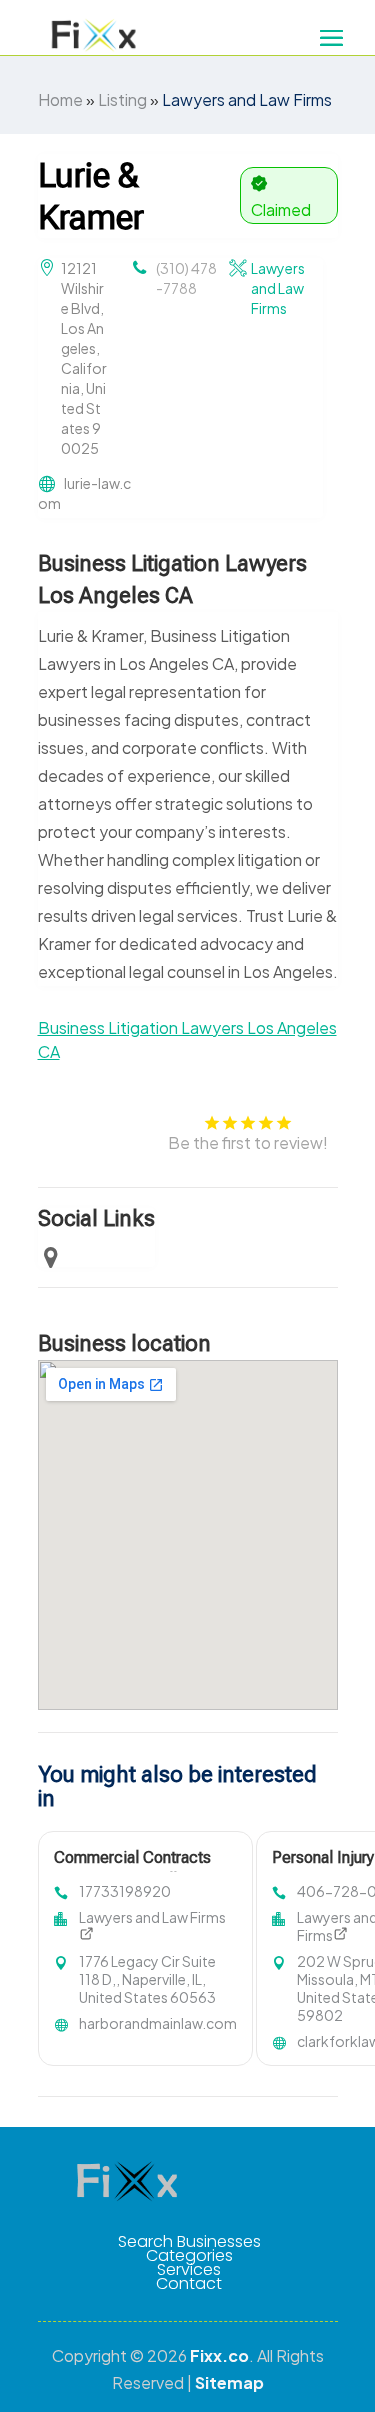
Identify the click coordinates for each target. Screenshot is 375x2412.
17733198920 (125, 1891)
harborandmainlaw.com (158, 2023)
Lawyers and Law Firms (247, 99)
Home (60, 99)
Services (189, 2270)
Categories (189, 2256)
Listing (122, 99)
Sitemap (229, 2382)
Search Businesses (189, 2242)
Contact (189, 2284)
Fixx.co (219, 2355)
